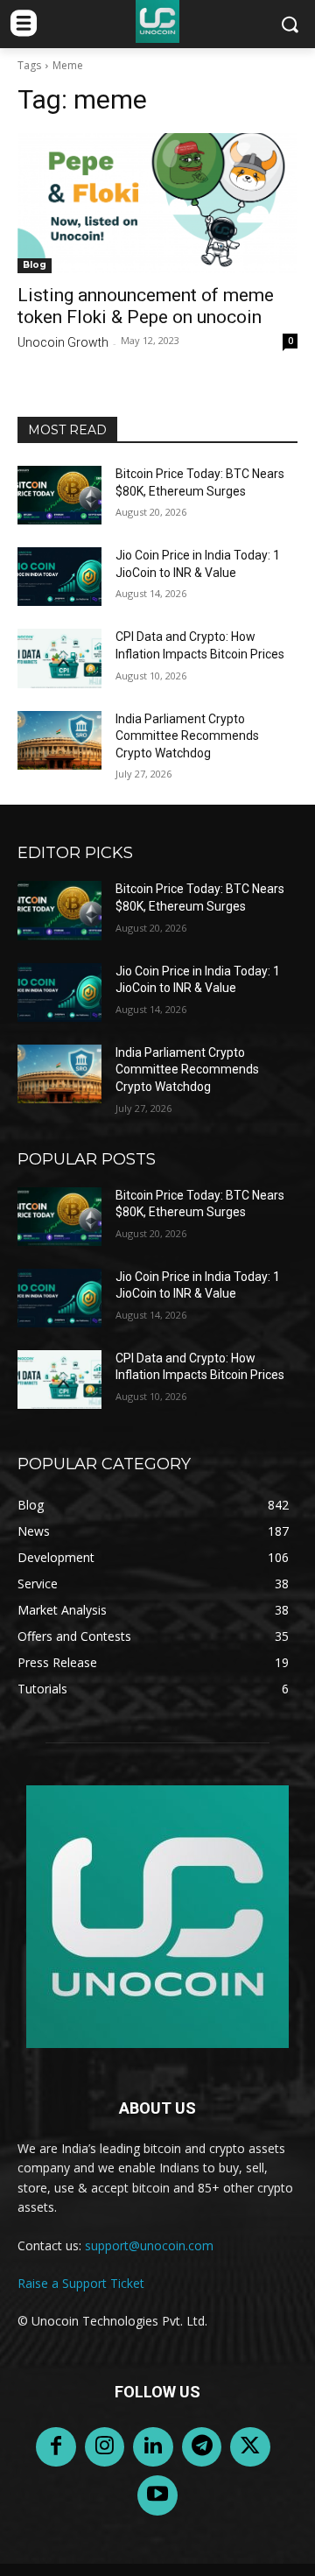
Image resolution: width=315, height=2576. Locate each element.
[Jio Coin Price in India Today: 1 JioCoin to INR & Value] (59, 577)
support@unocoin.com (149, 2245)
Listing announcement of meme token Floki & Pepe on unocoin (146, 306)
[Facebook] (56, 2447)
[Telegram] (202, 2447)
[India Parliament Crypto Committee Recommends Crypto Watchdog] (59, 740)
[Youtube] (157, 2495)
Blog (35, 265)
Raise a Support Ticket (81, 2283)
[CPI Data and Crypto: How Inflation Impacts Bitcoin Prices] (59, 658)
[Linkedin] (153, 2447)
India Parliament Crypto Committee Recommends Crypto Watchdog (187, 736)
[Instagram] (105, 2447)
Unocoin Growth (63, 342)
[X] (250, 2447)
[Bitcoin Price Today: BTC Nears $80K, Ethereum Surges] (59, 495)
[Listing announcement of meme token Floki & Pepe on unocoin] (157, 203)
